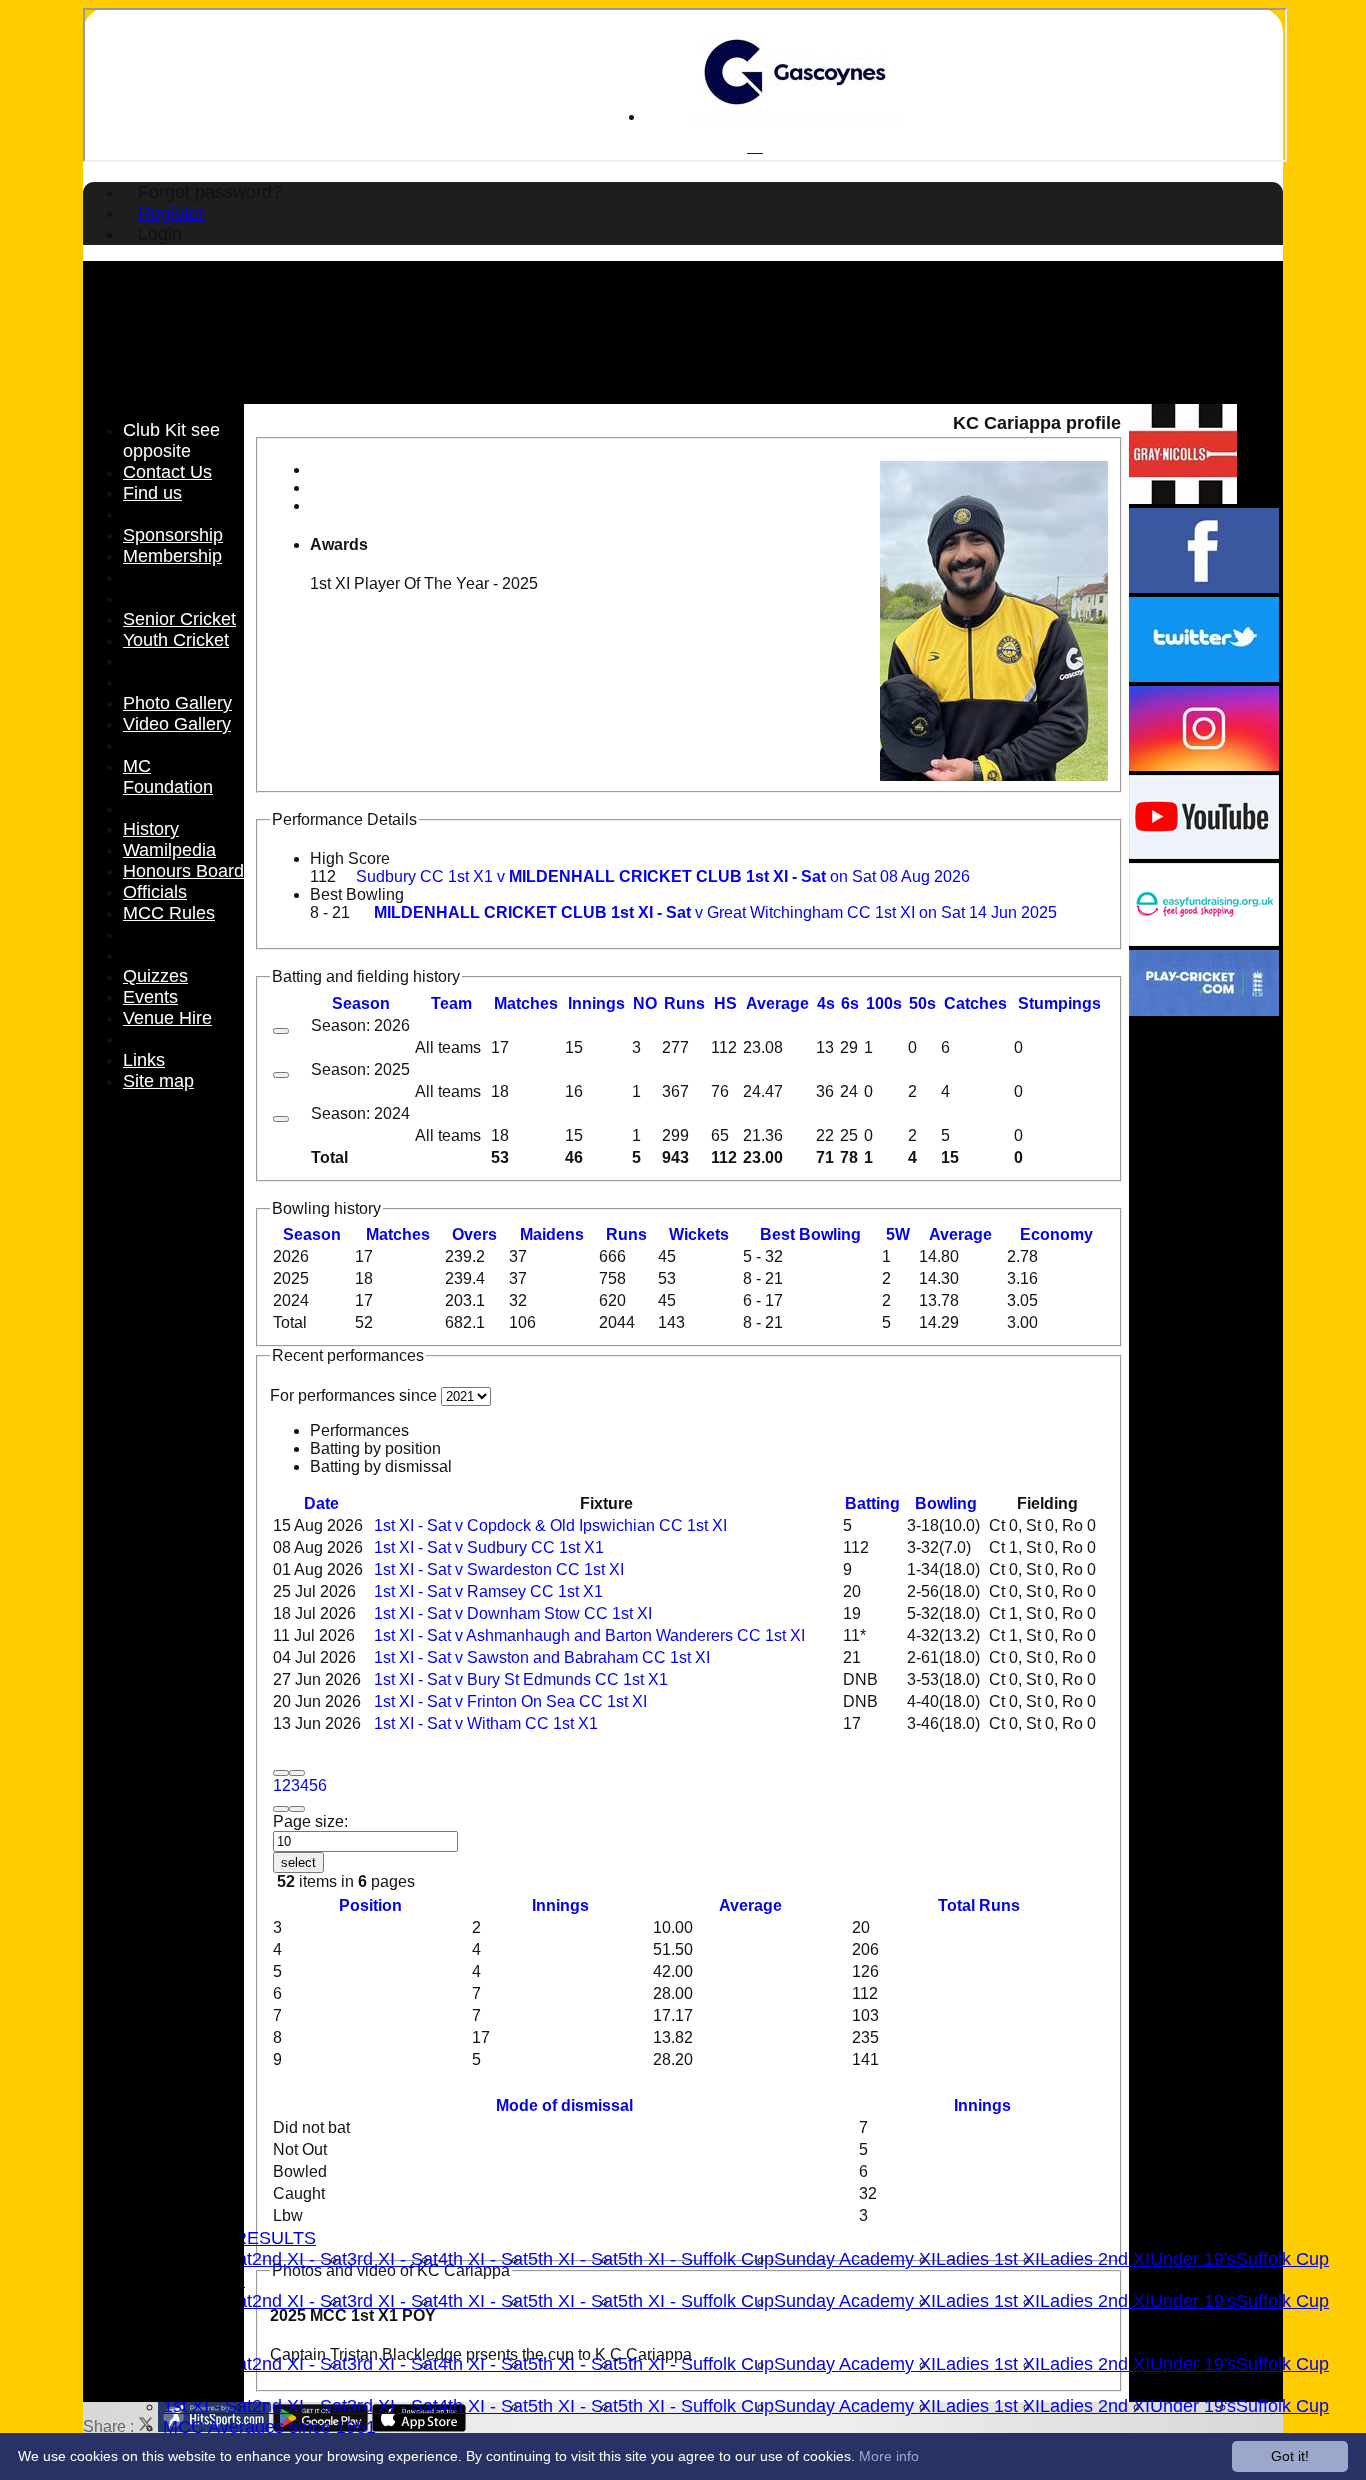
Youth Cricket (176, 640)
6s (850, 1003)
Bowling (946, 1503)
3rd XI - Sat (392, 2259)
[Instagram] (1204, 765)
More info (889, 2456)
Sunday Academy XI (855, 2259)
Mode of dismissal (564, 2105)
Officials (155, 892)
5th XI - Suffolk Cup (696, 2259)
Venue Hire (167, 1018)
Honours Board (183, 871)
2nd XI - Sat (299, 2259)
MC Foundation (168, 776)
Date (321, 1503)
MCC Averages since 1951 (269, 2427)
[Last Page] (297, 1809)
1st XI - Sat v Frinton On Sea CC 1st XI (510, 1701)
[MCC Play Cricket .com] (1204, 1010)
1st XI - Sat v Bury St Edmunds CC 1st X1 (521, 1679)
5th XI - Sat (573, 2259)
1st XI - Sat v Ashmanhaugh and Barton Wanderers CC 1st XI (589, 1635)
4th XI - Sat (483, 2259)
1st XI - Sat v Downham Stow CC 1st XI (513, 1613)
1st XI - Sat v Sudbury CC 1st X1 (489, 1547)
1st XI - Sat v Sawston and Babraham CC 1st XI (542, 1657)
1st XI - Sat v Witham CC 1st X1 (486, 1723)
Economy (1056, 1234)
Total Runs (979, 1905)
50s (922, 1003)
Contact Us (167, 472)
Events (150, 997)
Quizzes (155, 976)
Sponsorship (173, 535)
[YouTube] (1204, 853)
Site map (158, 1081)
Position (370, 1905)
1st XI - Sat (207, 2406)
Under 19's (1193, 2259)
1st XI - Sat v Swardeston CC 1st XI (499, 1569)
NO (645, 1003)
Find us (152, 493)
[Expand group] (281, 1031)
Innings (560, 1905)
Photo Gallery (177, 703)
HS (725, 1003)
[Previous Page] (297, 1773)
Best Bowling (357, 894)
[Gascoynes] (795, 116)
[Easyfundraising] (1204, 940)
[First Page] (281, 1773)
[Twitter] (1204, 676)
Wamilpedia (169, 850)
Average (960, 1234)
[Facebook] (1204, 587)
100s (884, 1003)
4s (826, 1003)
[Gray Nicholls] (1183, 498)
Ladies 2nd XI (1095, 2259)
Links (144, 1060)
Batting (872, 1503)
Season (361, 1003)
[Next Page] (281, 1809)
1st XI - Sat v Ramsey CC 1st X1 (488, 1591)
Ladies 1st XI (988, 2259)
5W (898, 1234)
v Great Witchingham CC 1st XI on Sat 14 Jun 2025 (715, 912)
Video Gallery (177, 724)
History (151, 829)
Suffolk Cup (1282, 2259)
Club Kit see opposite (171, 440)
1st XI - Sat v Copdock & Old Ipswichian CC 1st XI (550, 1525)
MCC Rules (169, 913)
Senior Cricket (179, 619)
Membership (172, 556)
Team (451, 1003)
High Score (350, 858)
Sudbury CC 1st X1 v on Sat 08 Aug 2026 (663, 876)
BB (810, 1234)
